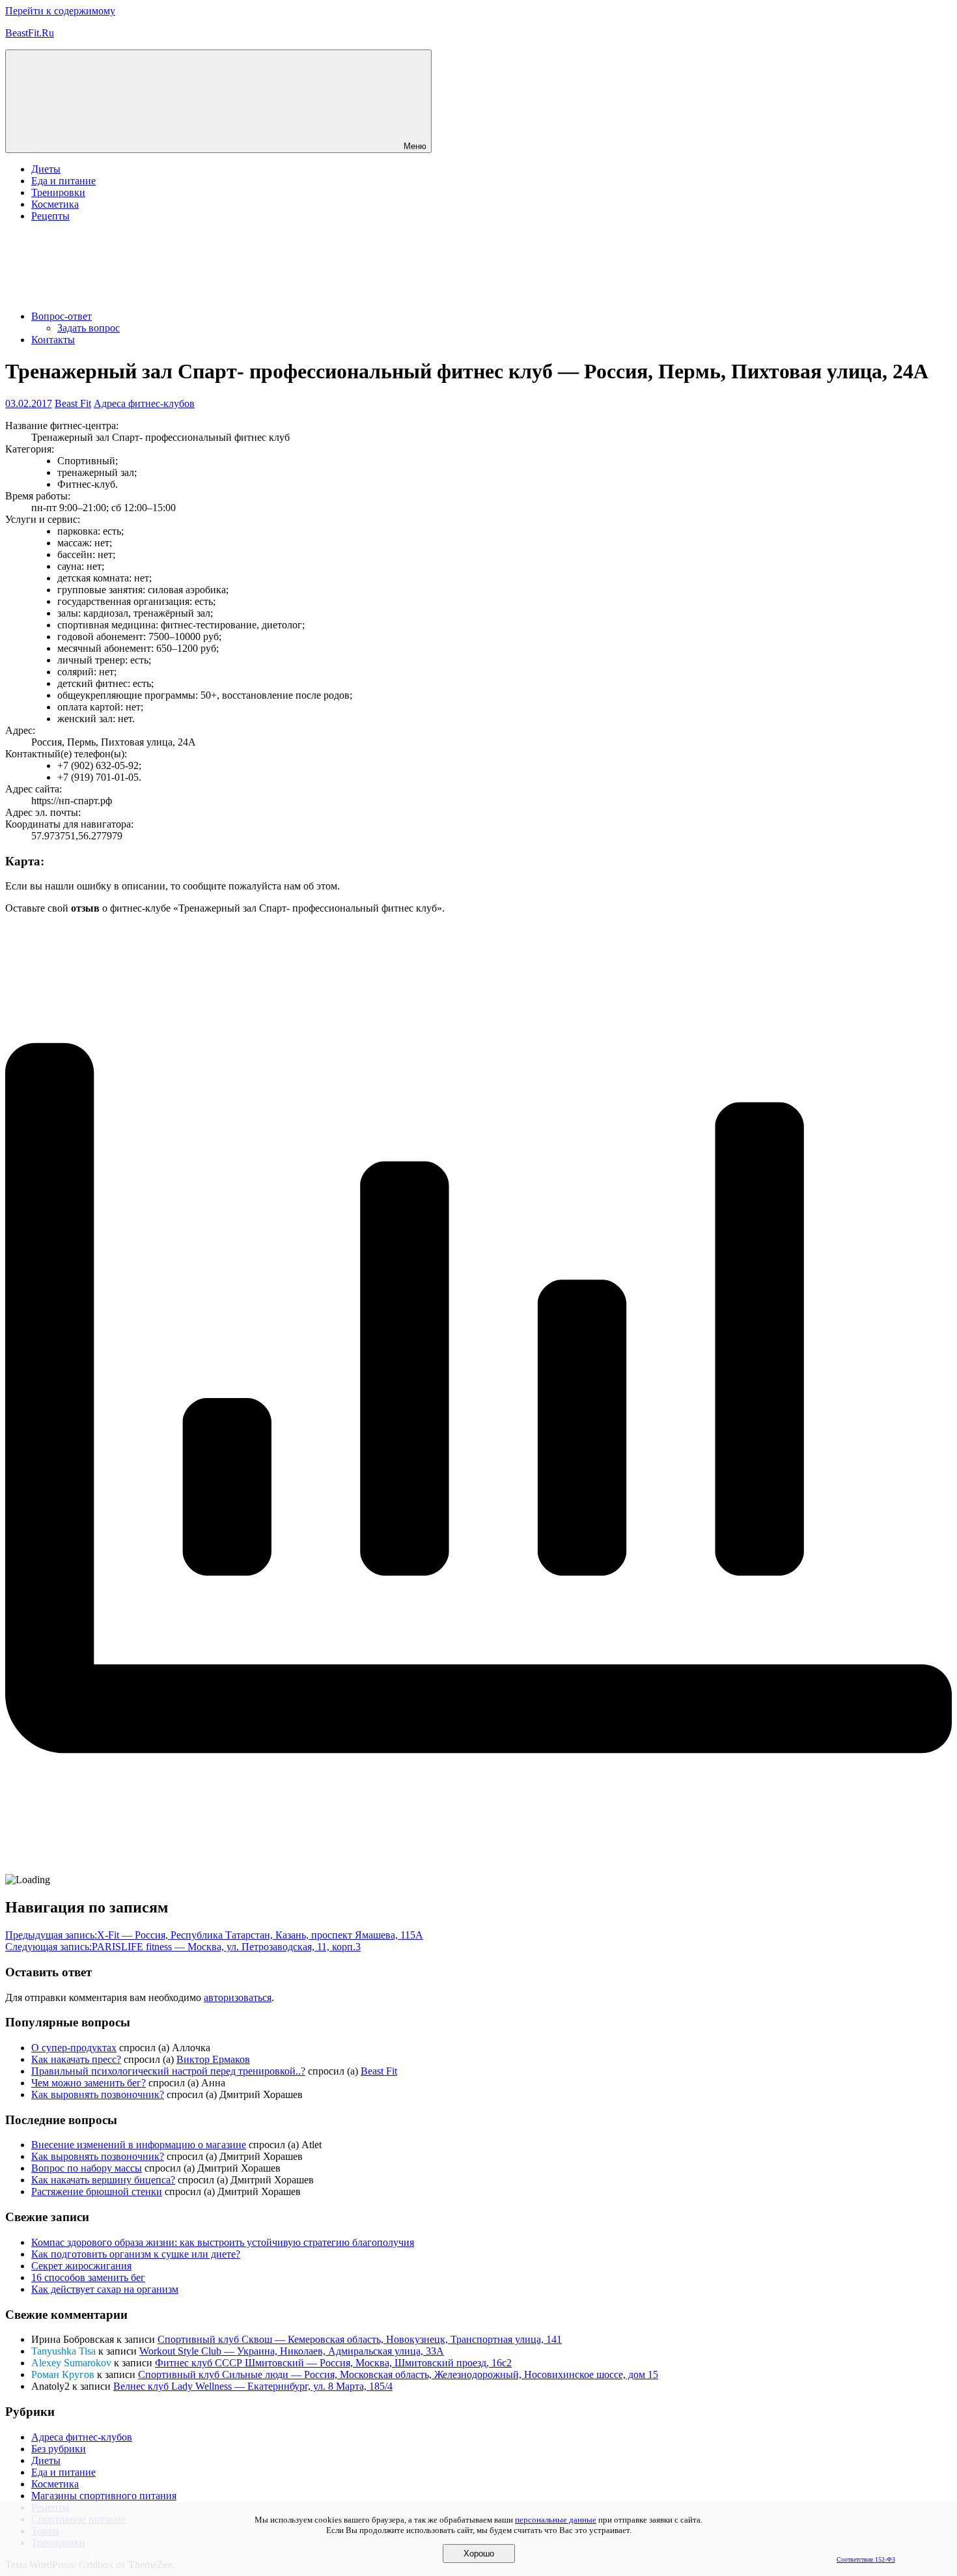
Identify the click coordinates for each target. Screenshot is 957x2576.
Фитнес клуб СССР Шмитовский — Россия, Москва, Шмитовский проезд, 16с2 (333, 2363)
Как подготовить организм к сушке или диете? (136, 2254)
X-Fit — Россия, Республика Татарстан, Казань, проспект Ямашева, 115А (214, 1935)
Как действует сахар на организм (105, 2289)
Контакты (53, 340)
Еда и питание (63, 181)
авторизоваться (238, 1997)
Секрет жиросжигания (81, 2266)
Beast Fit (73, 403)
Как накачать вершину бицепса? (103, 2180)
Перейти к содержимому (60, 11)
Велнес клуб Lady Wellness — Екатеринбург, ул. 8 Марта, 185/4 (253, 2386)
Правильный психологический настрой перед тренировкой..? (168, 2071)
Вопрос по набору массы (87, 2168)
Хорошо (479, 2554)
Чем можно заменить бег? (89, 2083)
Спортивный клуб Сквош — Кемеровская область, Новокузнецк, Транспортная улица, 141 (360, 2339)
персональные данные (556, 2520)
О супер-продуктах (74, 2048)
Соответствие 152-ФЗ (866, 2559)
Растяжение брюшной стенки (97, 2191)
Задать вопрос (89, 328)
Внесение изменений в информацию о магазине (139, 2145)
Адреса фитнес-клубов (144, 403)
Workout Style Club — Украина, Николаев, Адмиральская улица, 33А (292, 2351)
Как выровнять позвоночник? (98, 2094)
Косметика (55, 204)
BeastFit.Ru (30, 33)
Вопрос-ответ (62, 316)
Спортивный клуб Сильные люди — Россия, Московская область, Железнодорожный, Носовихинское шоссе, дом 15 (398, 2374)
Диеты (46, 169)
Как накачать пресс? (76, 2059)
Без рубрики (59, 2449)
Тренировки (58, 192)
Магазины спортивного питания (104, 2496)
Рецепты (50, 216)
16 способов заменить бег (88, 2277)
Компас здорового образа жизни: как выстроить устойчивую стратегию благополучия (223, 2242)
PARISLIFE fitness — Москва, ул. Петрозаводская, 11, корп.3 (183, 1947)
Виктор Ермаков (213, 2059)
